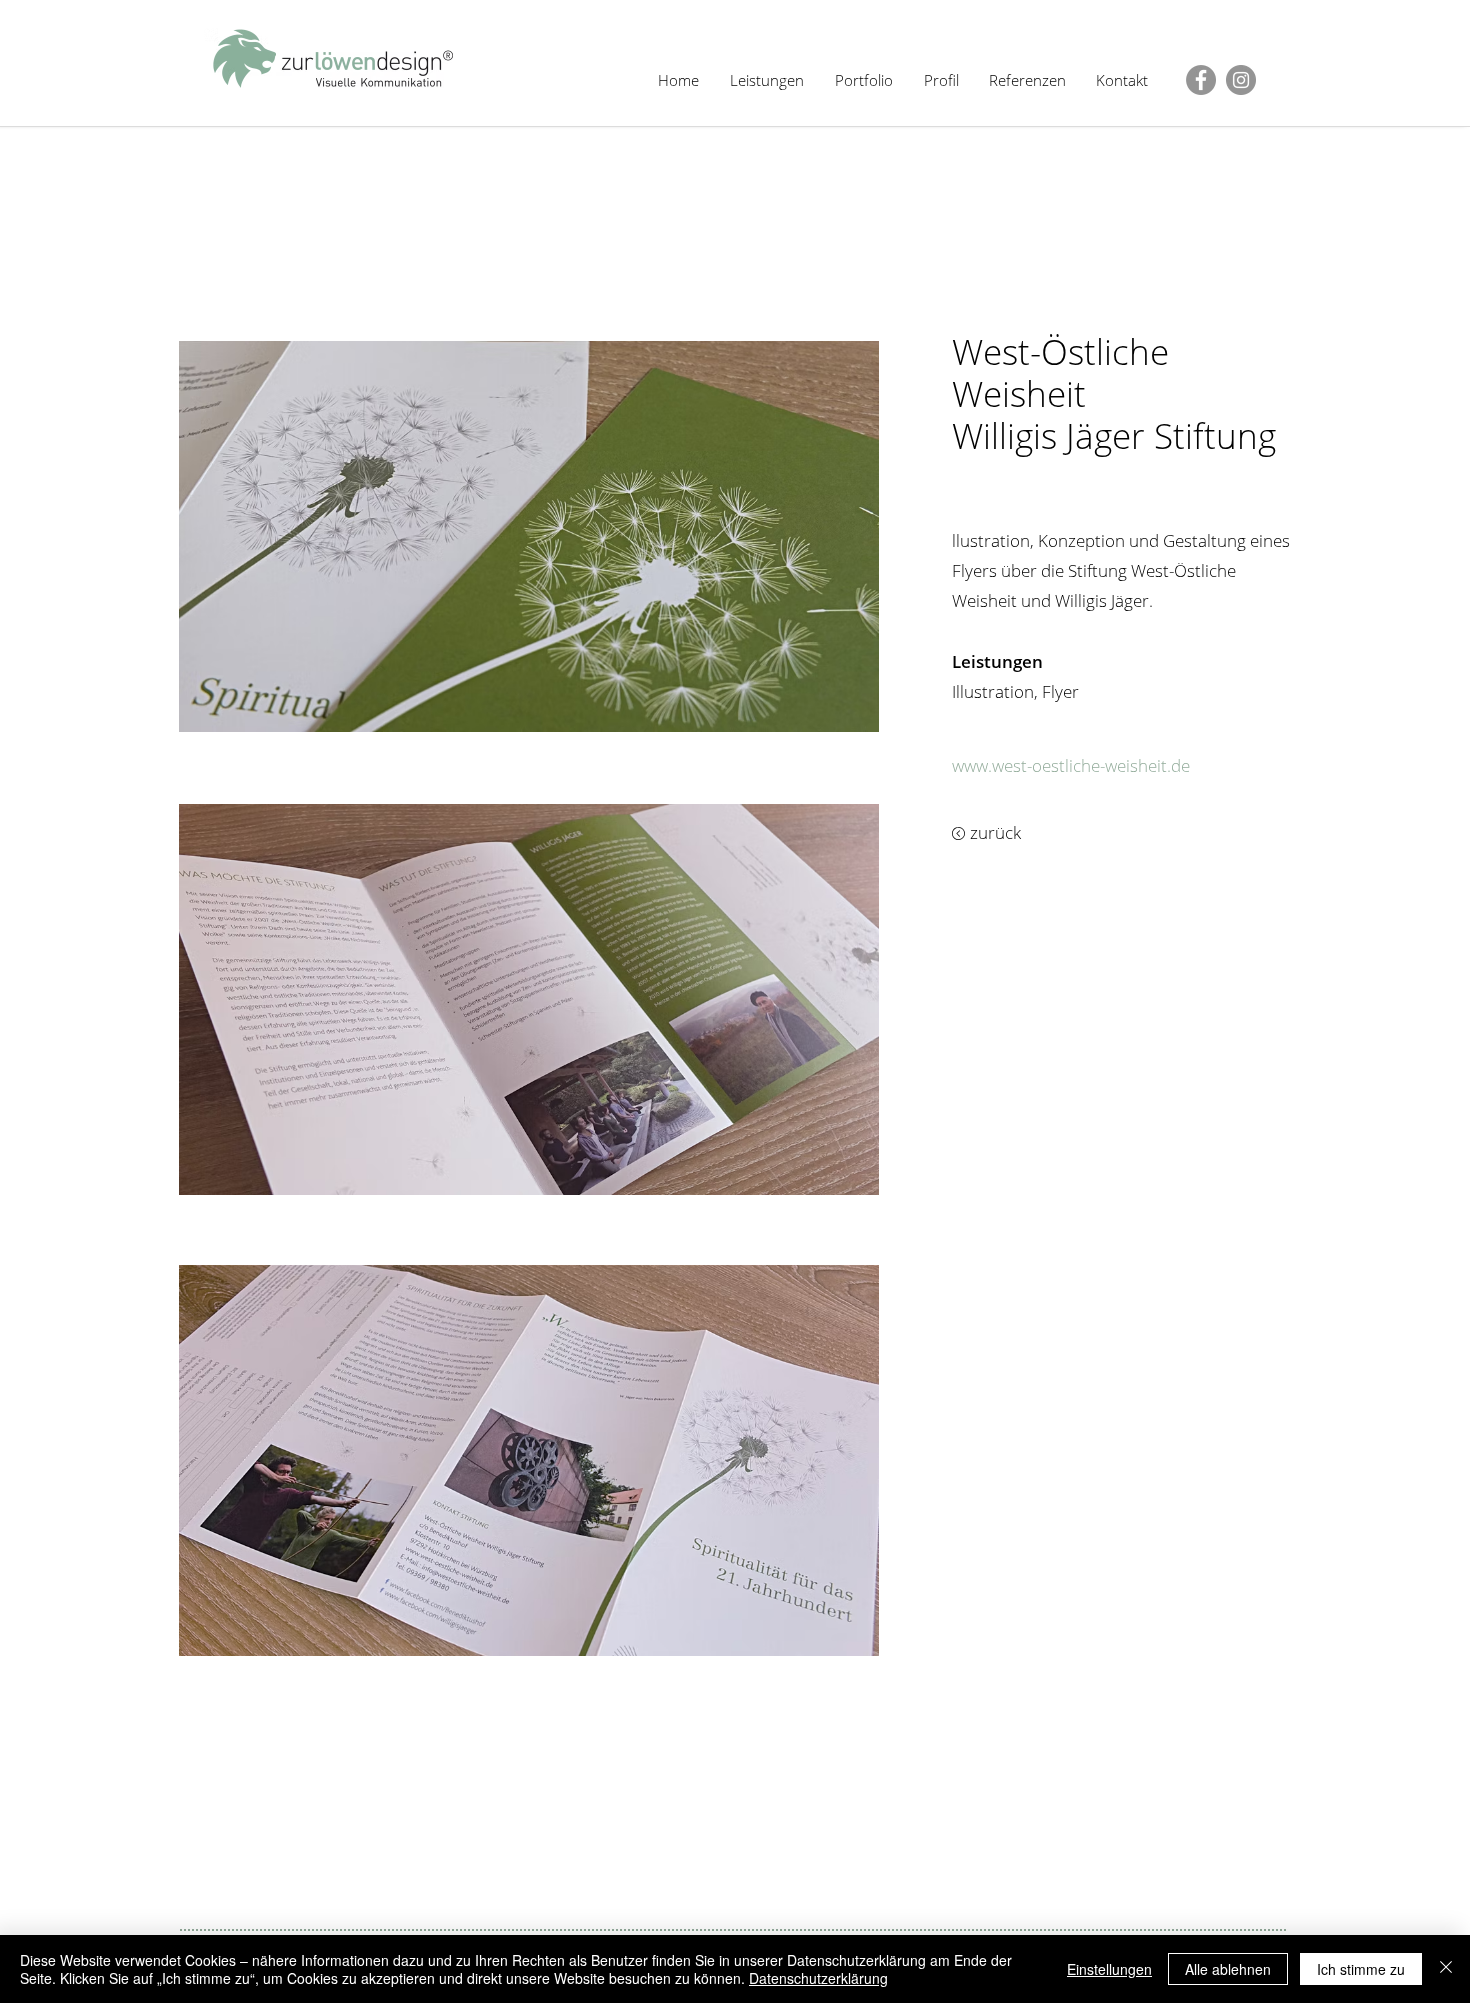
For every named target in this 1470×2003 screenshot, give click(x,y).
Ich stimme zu (1361, 1969)
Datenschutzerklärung (818, 1978)
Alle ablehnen (1228, 1969)
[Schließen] (1446, 1969)
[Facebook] (1201, 80)
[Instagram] (1241, 80)
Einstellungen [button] (1109, 1969)
